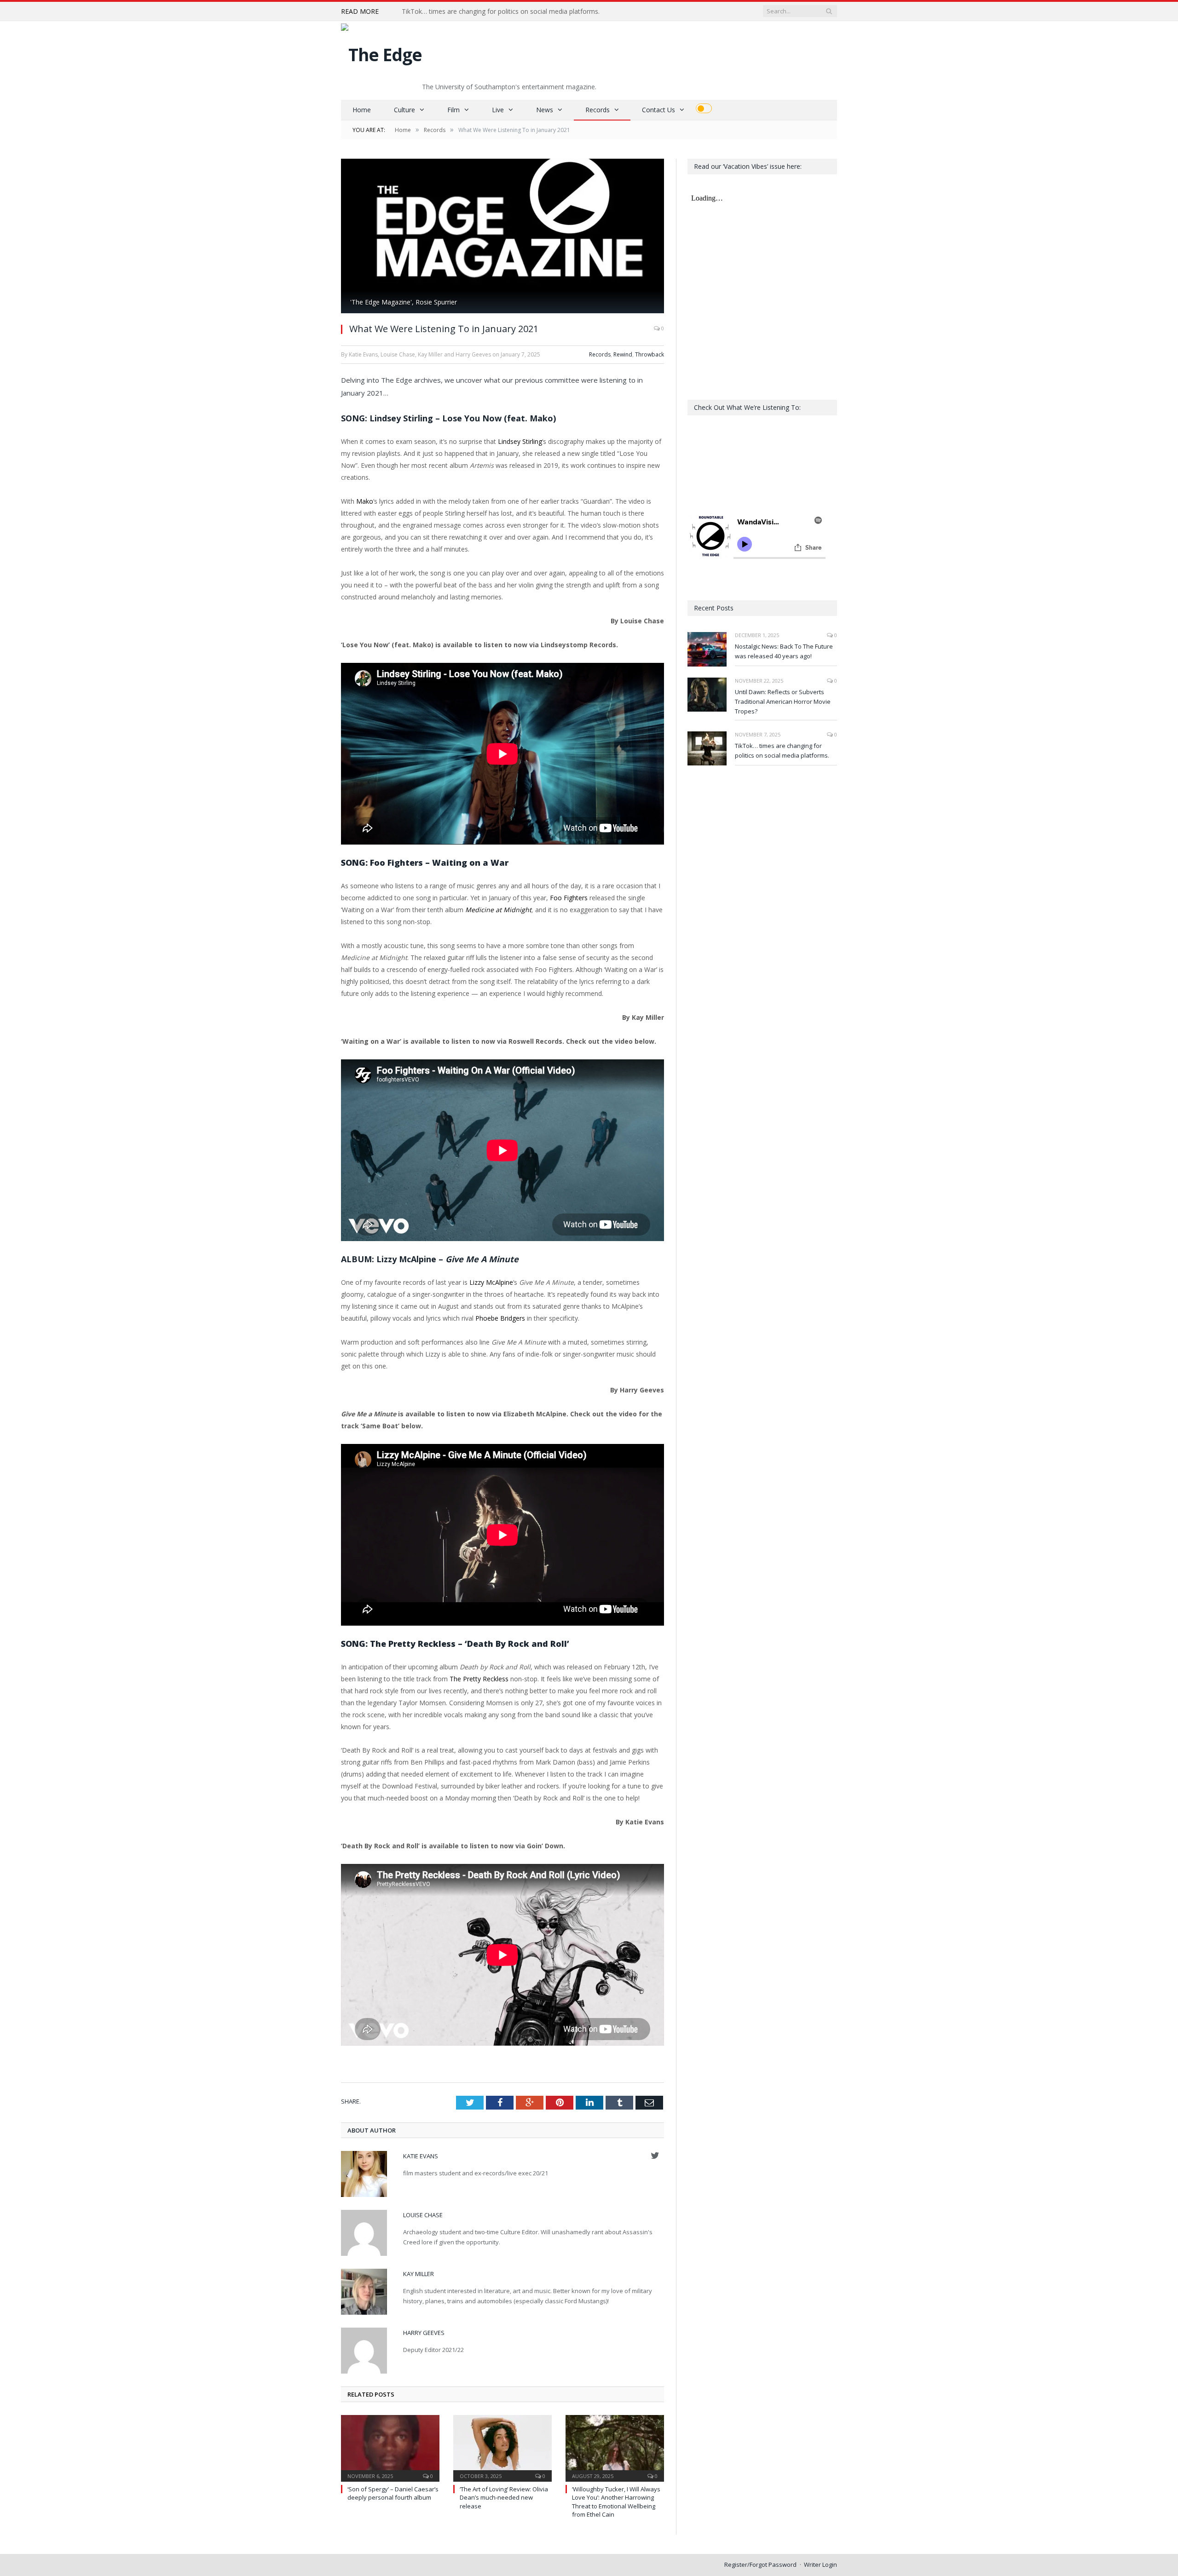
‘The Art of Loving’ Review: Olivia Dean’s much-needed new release (504, 2497)
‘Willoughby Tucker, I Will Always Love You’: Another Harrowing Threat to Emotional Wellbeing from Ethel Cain (616, 2502)
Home (362, 110)
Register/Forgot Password (760, 2564)
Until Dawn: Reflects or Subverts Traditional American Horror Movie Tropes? (783, 701)
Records (598, 110)
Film (453, 110)
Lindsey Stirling (520, 441)
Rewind (623, 354)
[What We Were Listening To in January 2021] (502, 237)
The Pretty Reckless (479, 1679)
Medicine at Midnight (498, 910)
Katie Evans (421, 2156)
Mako (365, 501)
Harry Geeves (424, 2333)
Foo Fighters (569, 898)
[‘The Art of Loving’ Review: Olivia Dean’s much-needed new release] (502, 2447)
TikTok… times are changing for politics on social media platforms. (501, 11)
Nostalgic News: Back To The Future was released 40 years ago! (784, 651)
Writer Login (820, 2564)
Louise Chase (423, 2215)
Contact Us (658, 110)
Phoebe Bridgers (500, 1318)
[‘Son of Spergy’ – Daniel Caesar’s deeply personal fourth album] (390, 2447)
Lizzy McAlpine (491, 1282)
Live (498, 110)
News (545, 110)
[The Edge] (381, 52)
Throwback (650, 354)
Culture (404, 110)
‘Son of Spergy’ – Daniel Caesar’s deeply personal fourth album (393, 2493)
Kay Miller (419, 2274)
